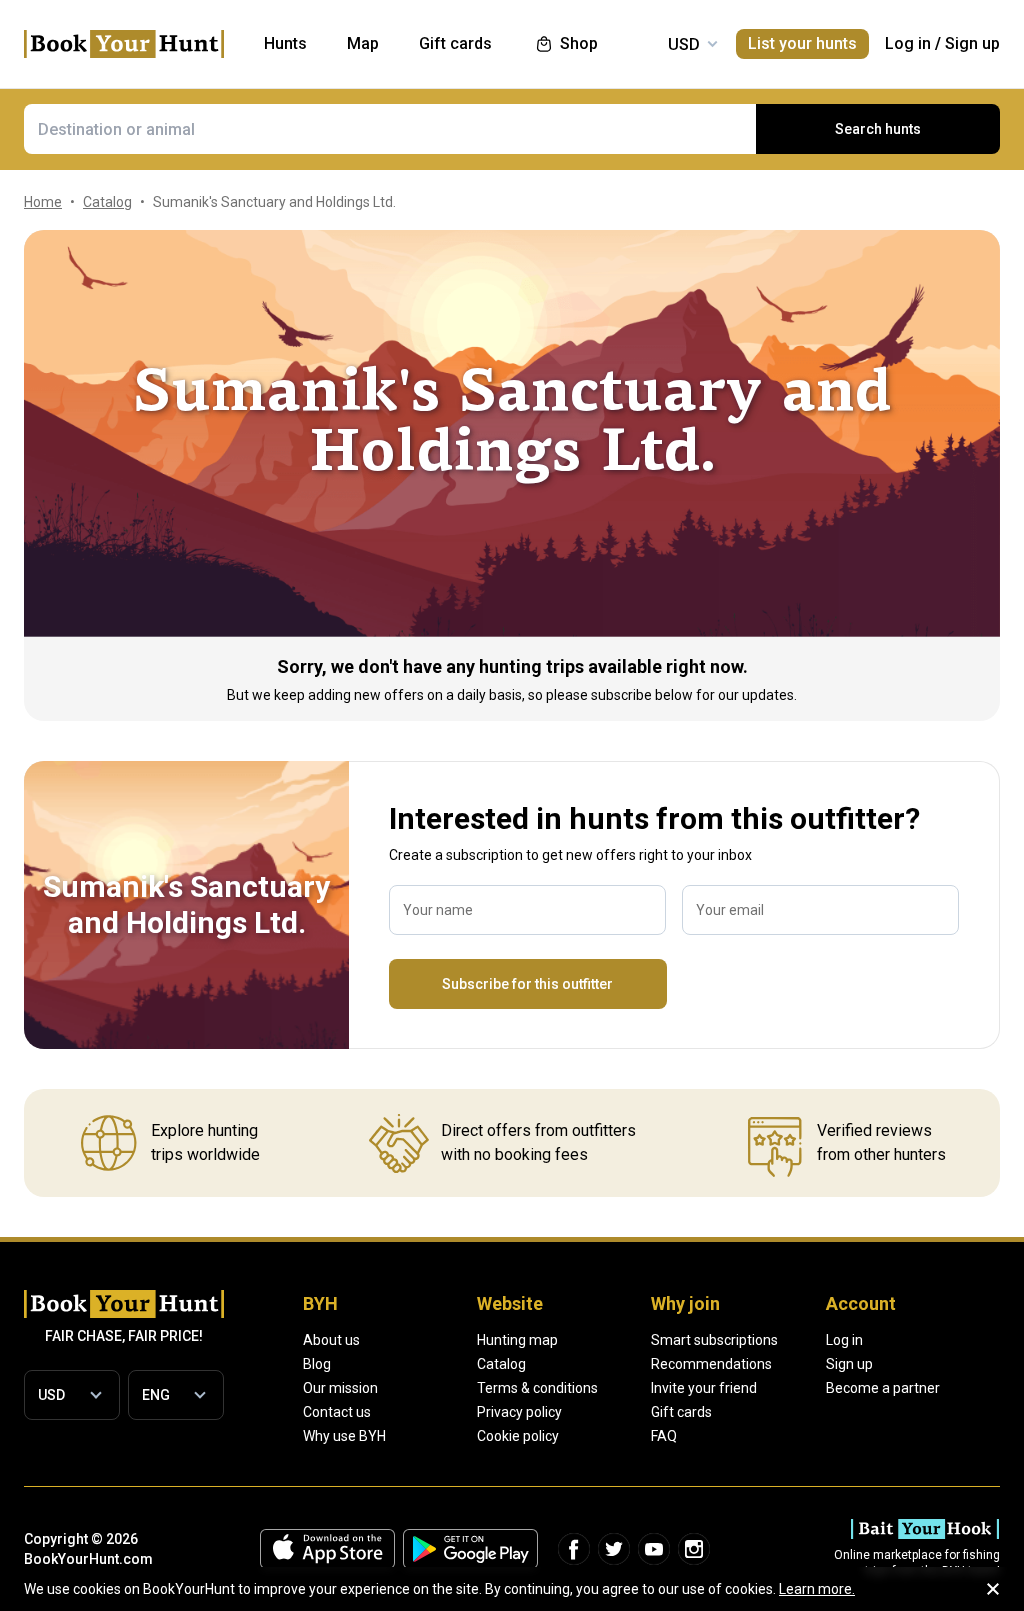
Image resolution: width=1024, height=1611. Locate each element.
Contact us (337, 1412)
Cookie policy (518, 1436)
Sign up (972, 43)
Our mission (340, 1388)
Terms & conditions (537, 1388)
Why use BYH (344, 1436)
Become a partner (883, 1388)
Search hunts (878, 129)
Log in (908, 43)
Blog (317, 1364)
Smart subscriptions (714, 1340)
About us (331, 1340)
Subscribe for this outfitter (527, 984)
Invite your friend (704, 1388)
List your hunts (802, 43)
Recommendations (711, 1364)
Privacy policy (519, 1412)
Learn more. (817, 1589)
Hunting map (517, 1340)
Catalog (501, 1364)
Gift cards (681, 1412)
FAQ (664, 1436)
